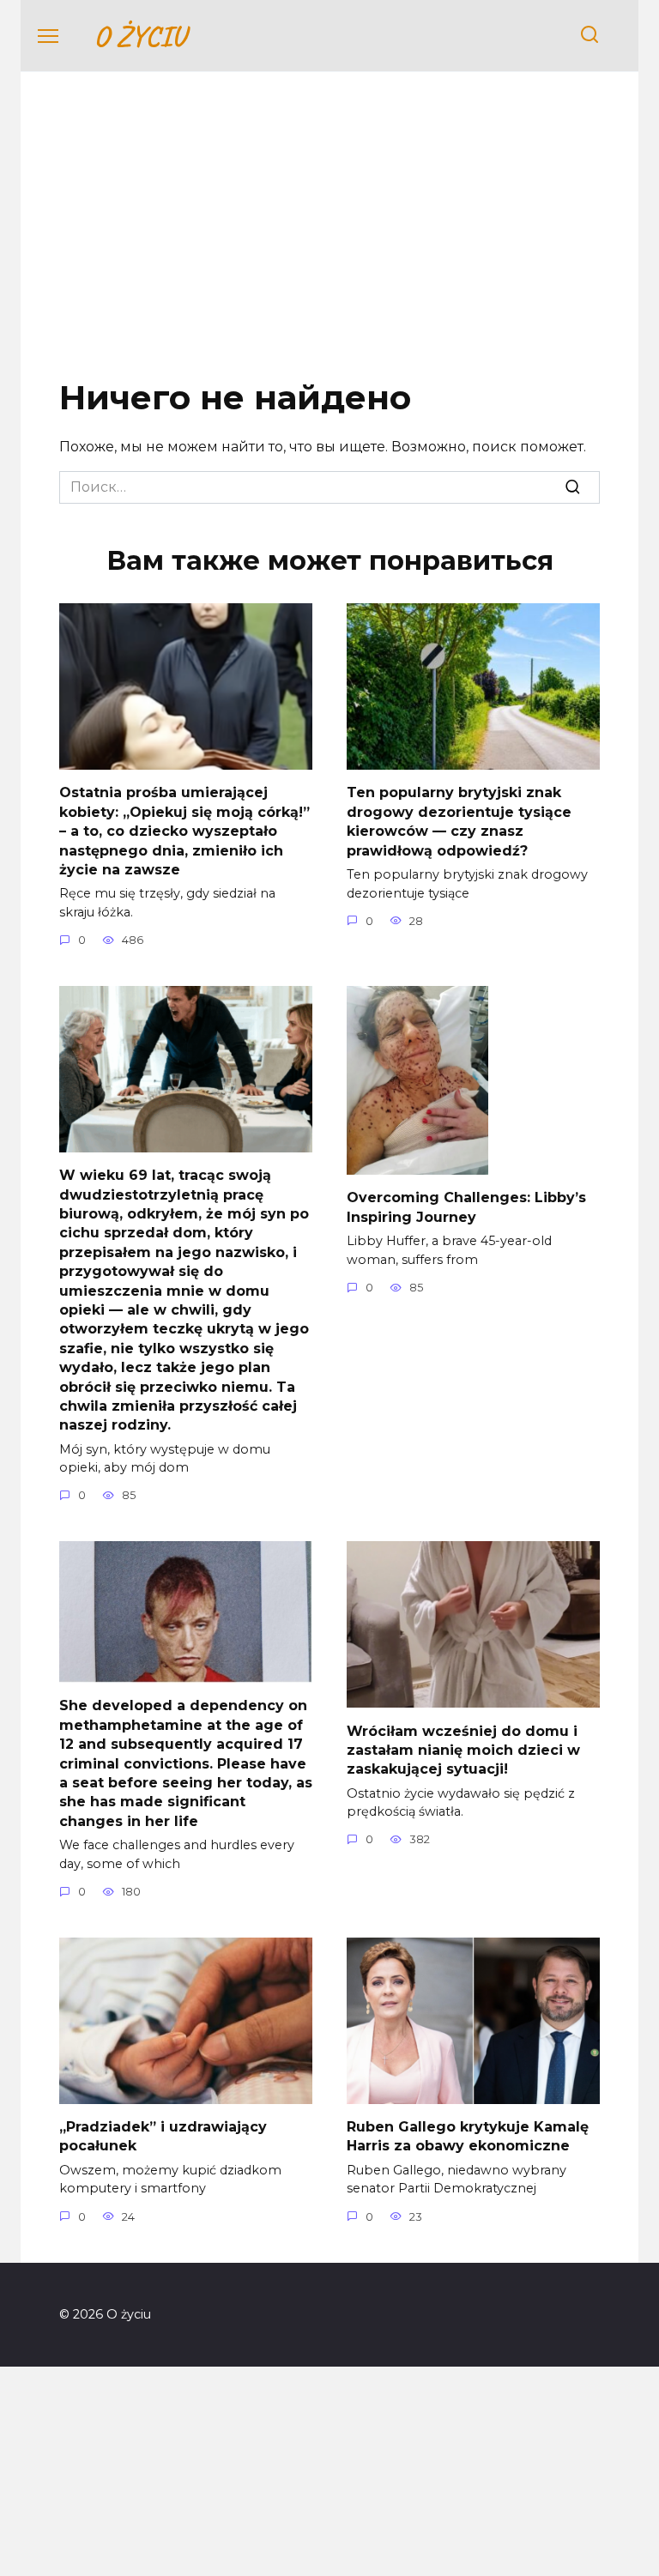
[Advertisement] (329, 239)
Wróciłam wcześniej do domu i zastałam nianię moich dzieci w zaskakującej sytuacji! (463, 1750)
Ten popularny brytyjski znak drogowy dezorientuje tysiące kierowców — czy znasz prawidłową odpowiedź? (459, 821)
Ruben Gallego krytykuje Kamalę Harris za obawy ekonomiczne (468, 2136)
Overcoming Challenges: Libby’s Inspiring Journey (466, 1207)
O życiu (139, 36)
